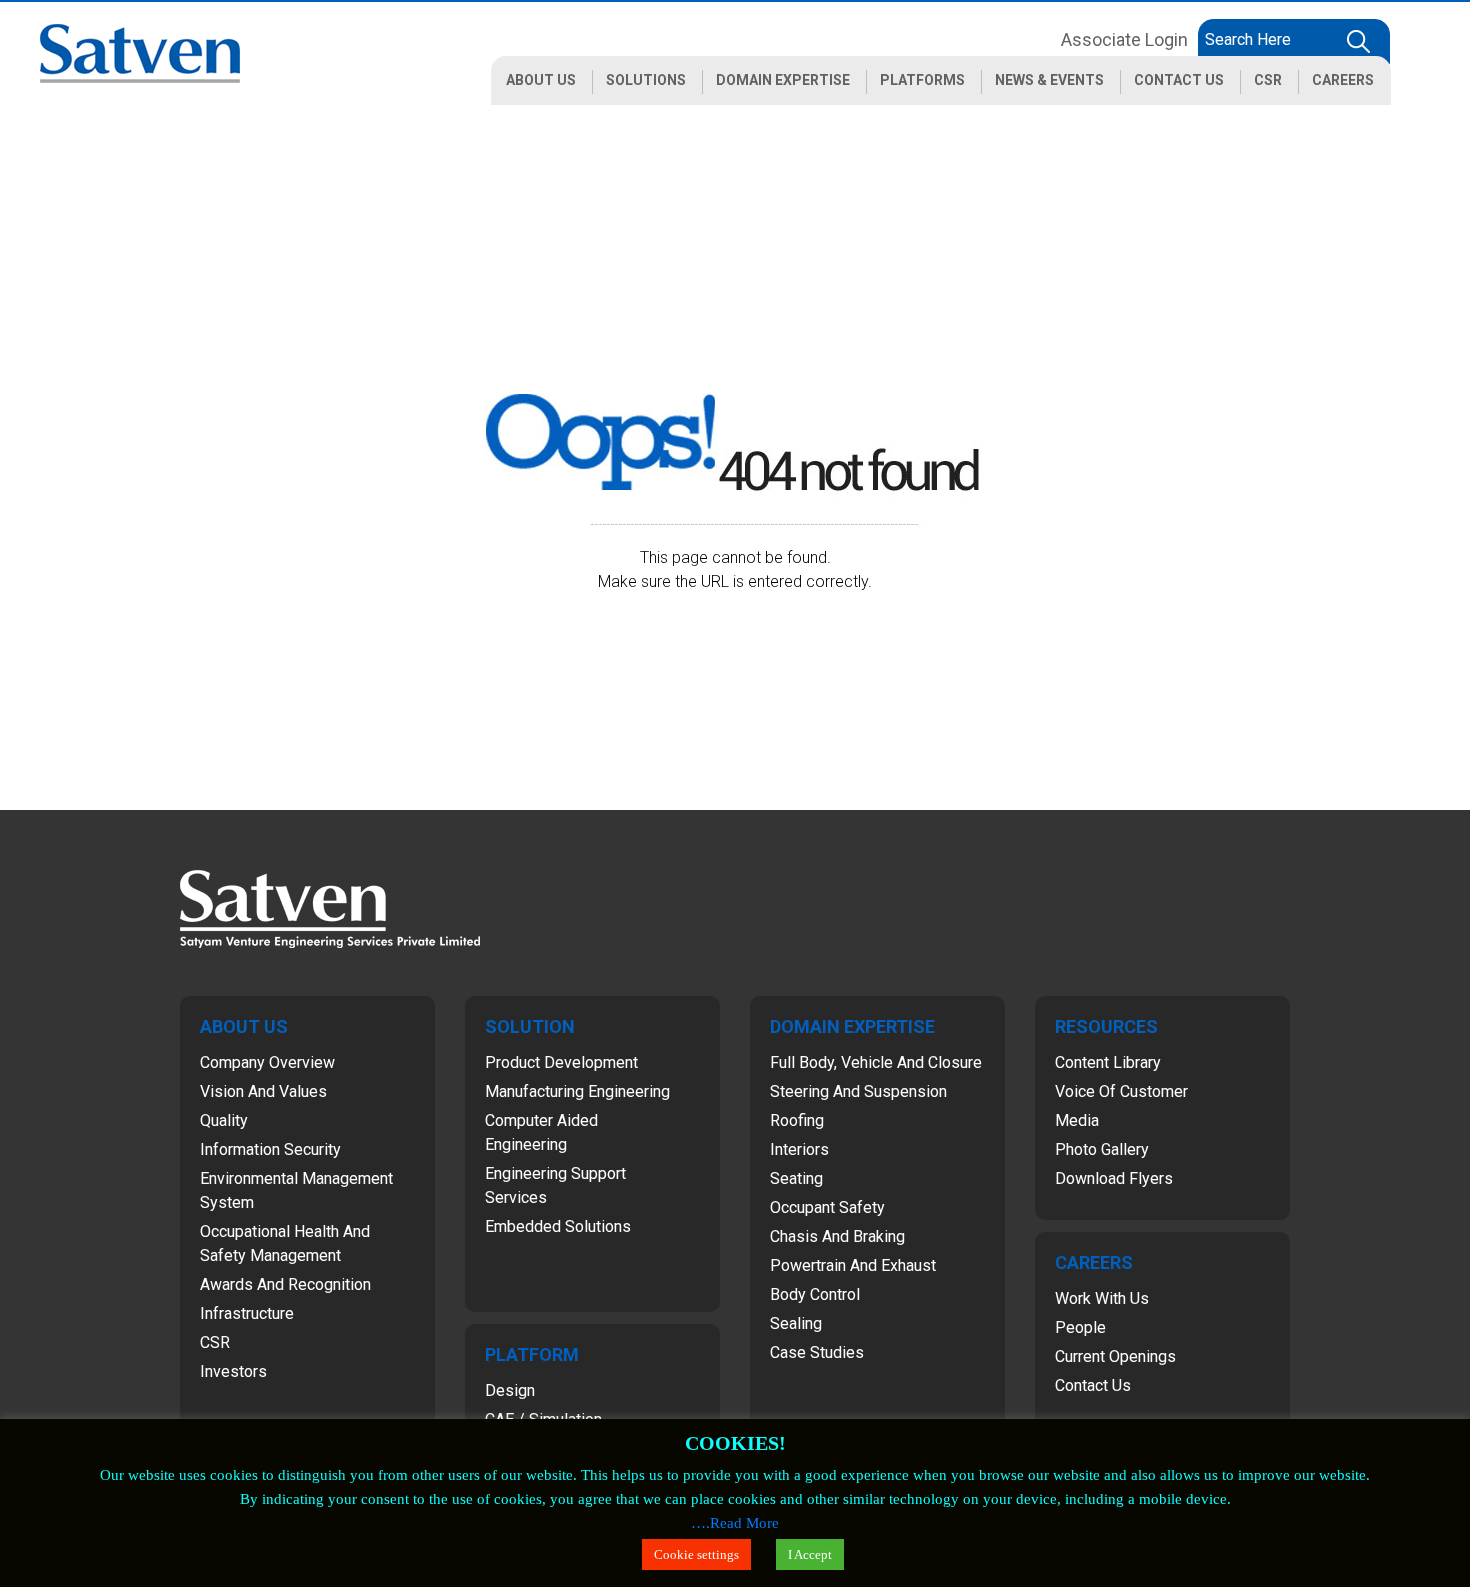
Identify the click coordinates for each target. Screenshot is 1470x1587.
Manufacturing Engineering (577, 1091)
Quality (224, 1120)
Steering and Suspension (858, 1091)
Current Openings (1115, 1356)
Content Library (1108, 1062)
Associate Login (1124, 39)
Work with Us (1102, 1298)
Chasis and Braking (837, 1236)
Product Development (561, 1062)
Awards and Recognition (285, 1284)
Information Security (270, 1149)
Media (1077, 1120)
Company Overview (267, 1062)
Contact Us (1093, 1385)
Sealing (796, 1323)
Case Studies (817, 1352)
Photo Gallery (1102, 1149)
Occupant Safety (827, 1207)
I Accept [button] (810, 1554)
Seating (796, 1178)
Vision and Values (263, 1091)
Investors (233, 1371)
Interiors (799, 1149)
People (1080, 1327)
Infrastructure (247, 1313)
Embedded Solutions (558, 1226)
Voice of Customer (1121, 1091)
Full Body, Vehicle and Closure (876, 1062)
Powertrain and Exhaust (853, 1265)
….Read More (735, 1523)
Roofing (797, 1120)
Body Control (815, 1294)
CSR (215, 1342)
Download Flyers (1114, 1178)
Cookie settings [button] (696, 1554)
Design (510, 1390)
